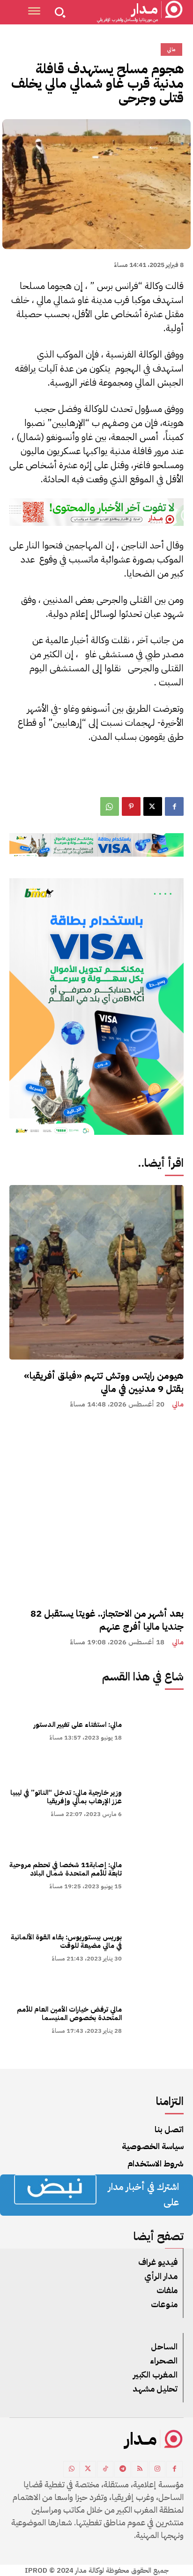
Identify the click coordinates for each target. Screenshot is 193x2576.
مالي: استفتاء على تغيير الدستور (78, 1725)
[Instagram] (157, 2469)
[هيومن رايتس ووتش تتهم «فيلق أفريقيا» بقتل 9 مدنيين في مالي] (96, 1272)
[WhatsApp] (110, 806)
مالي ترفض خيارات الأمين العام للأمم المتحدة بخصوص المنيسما (69, 2014)
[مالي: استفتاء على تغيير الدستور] (157, 1730)
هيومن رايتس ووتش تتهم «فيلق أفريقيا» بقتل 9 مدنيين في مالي (104, 1382)
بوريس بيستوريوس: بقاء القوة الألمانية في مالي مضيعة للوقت (66, 1941)
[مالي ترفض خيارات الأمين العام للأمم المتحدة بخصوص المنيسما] (157, 2019)
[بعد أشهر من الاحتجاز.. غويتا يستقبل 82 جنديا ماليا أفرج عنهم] (96, 1510)
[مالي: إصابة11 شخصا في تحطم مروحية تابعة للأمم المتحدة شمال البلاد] (157, 1874)
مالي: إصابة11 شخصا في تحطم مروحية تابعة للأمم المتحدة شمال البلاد (66, 1869)
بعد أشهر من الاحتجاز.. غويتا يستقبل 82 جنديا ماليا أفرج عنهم (107, 1620)
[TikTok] (105, 2469)
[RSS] (140, 2469)
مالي (178, 1404)
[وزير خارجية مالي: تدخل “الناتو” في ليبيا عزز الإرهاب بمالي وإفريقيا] (157, 1802)
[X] (153, 806)
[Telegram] (122, 2469)
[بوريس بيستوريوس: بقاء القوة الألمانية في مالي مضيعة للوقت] (157, 1946)
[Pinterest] (131, 806)
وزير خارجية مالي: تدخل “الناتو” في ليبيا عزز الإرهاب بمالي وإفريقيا (66, 1797)
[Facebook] (174, 806)
